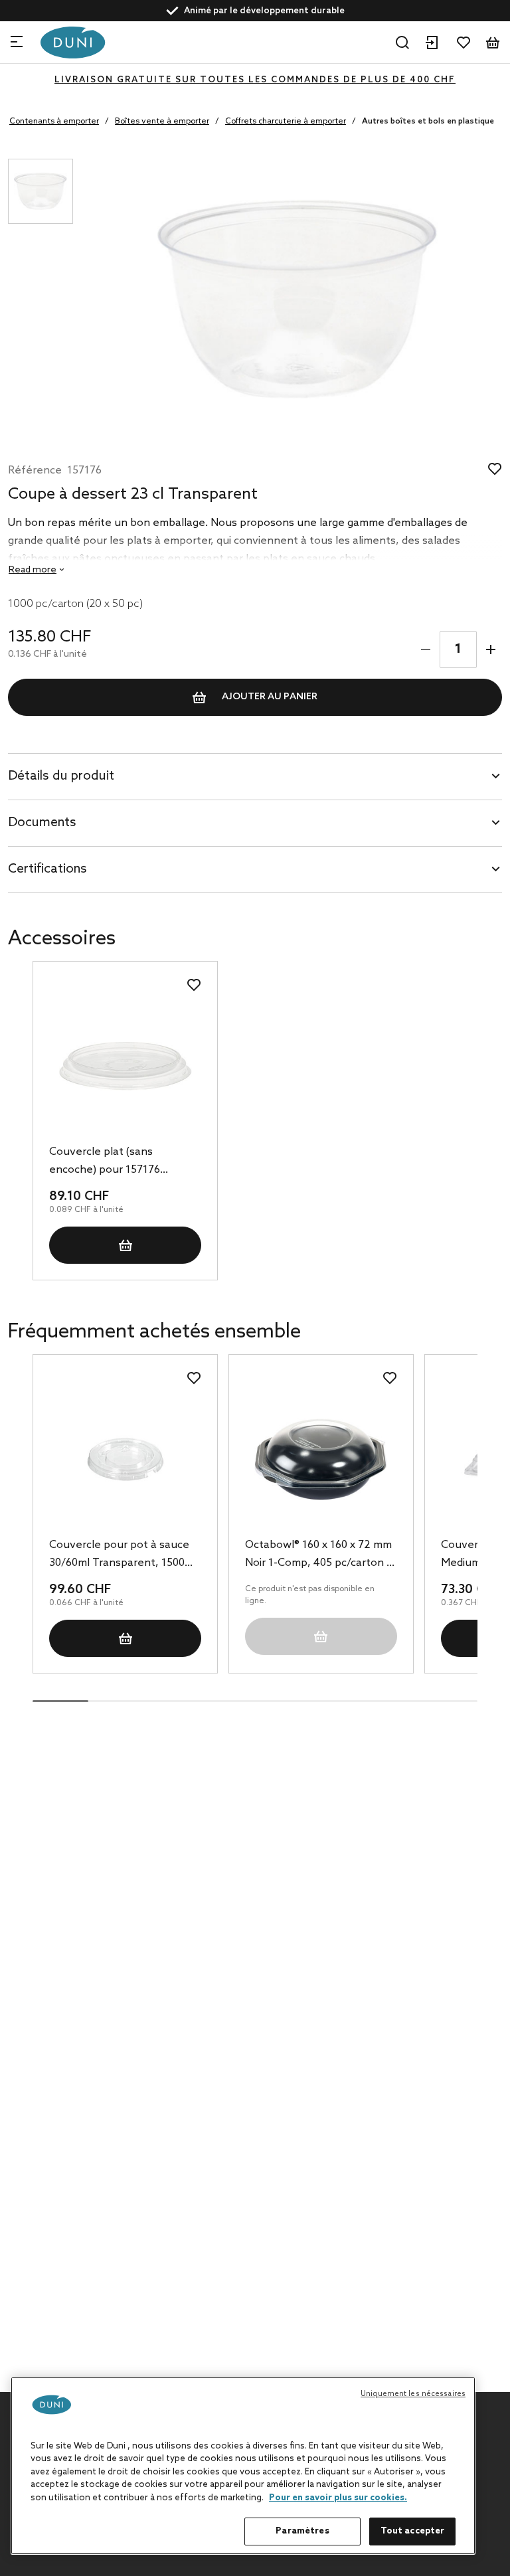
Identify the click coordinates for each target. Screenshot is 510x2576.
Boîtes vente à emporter (162, 122)
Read (33, 570)
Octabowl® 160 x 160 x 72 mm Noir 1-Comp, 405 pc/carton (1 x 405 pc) (320, 1555)
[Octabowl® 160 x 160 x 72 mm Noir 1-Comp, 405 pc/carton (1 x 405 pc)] (321, 1459)
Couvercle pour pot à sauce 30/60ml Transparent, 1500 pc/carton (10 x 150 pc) (119, 1555)
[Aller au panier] (493, 43)
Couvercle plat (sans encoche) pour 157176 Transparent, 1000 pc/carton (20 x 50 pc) (121, 1162)
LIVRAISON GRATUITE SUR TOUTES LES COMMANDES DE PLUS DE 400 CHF (255, 80)
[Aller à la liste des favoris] (464, 43)
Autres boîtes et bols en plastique (428, 122)
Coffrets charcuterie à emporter (286, 122)
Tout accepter (413, 2531)
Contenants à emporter (54, 122)
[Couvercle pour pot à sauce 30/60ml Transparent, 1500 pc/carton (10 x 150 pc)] (125, 1459)
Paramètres (302, 2531)
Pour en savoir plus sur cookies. (338, 2498)
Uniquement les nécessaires (413, 2394)
